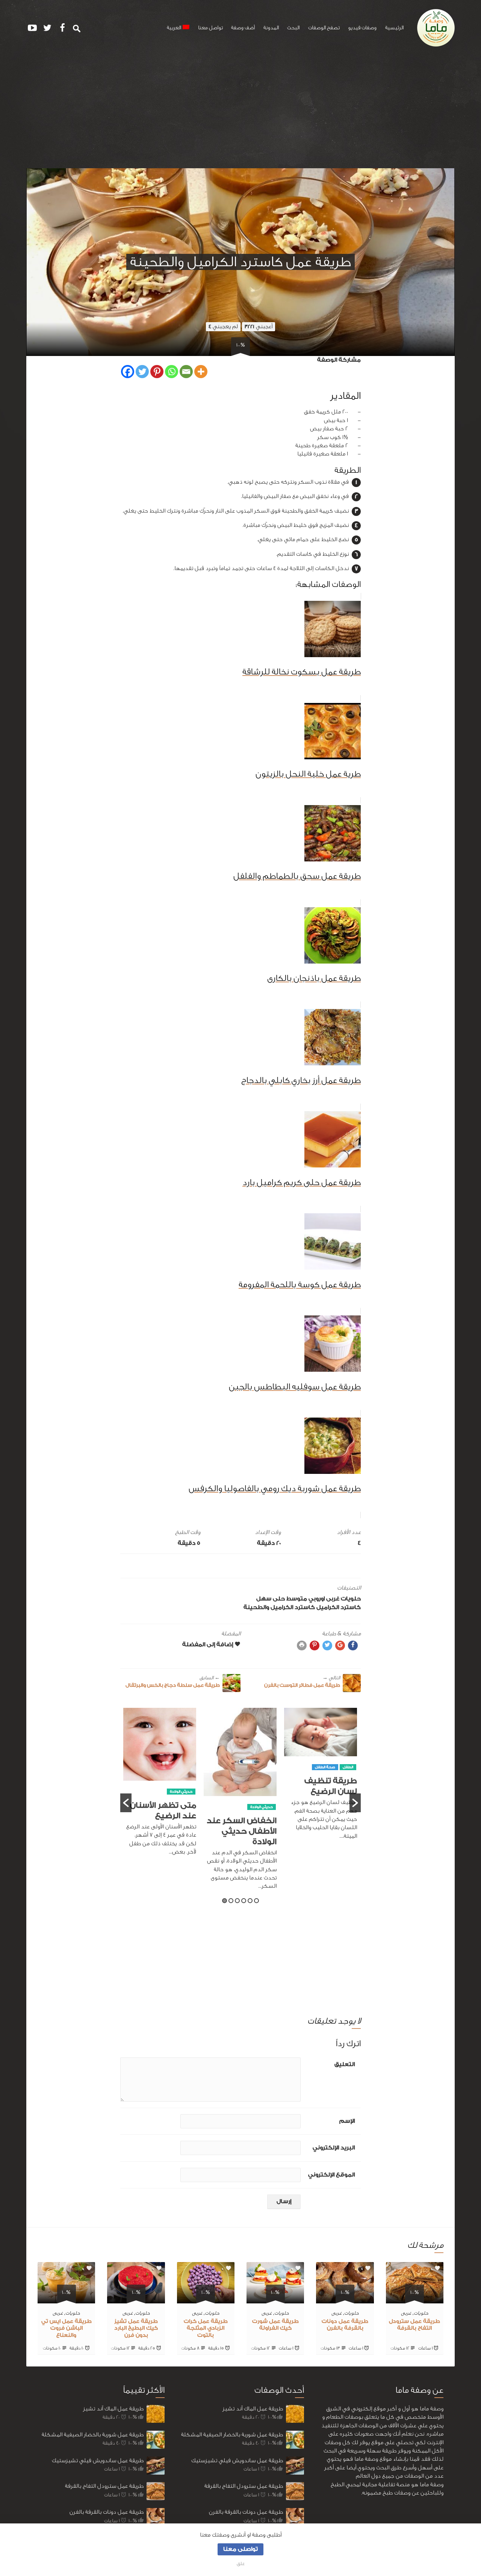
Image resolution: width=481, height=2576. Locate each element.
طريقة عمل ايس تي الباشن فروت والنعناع (67, 2329)
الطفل (348, 1767)
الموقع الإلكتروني (331, 2175)
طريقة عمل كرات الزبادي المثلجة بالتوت (206, 2329)
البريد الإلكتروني (334, 2148)
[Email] (186, 372)
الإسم (347, 2121)
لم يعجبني (223, 327)
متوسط (297, 1599)
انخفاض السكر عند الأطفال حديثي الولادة (242, 1831)
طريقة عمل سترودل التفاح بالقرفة (104, 2486)
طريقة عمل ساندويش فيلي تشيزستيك (98, 2461)
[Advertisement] (240, 112)
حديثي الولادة (262, 1807)
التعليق (345, 2064)
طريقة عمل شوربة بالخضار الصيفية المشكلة (93, 2435)
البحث (293, 28)
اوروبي (317, 1599)
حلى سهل (271, 1599)
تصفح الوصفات (324, 28)
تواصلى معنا (240, 2549)
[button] (126, 1803)
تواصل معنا (210, 28)
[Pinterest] (157, 372)
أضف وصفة (243, 28)
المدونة (271, 28)
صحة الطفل (325, 1767)
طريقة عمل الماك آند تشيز (113, 2409)
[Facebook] (128, 372)
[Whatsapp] (172, 372)
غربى (333, 1599)
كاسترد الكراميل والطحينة (279, 1607)
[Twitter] (142, 372)
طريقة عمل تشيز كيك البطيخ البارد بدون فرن (136, 2329)
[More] (201, 372)
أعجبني (259, 327)
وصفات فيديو (362, 28)
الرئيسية (394, 28)
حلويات (351, 1599)
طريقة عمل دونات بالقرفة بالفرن (107, 2512)
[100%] (415, 2299)
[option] (321, 1778)
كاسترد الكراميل (339, 1607)
